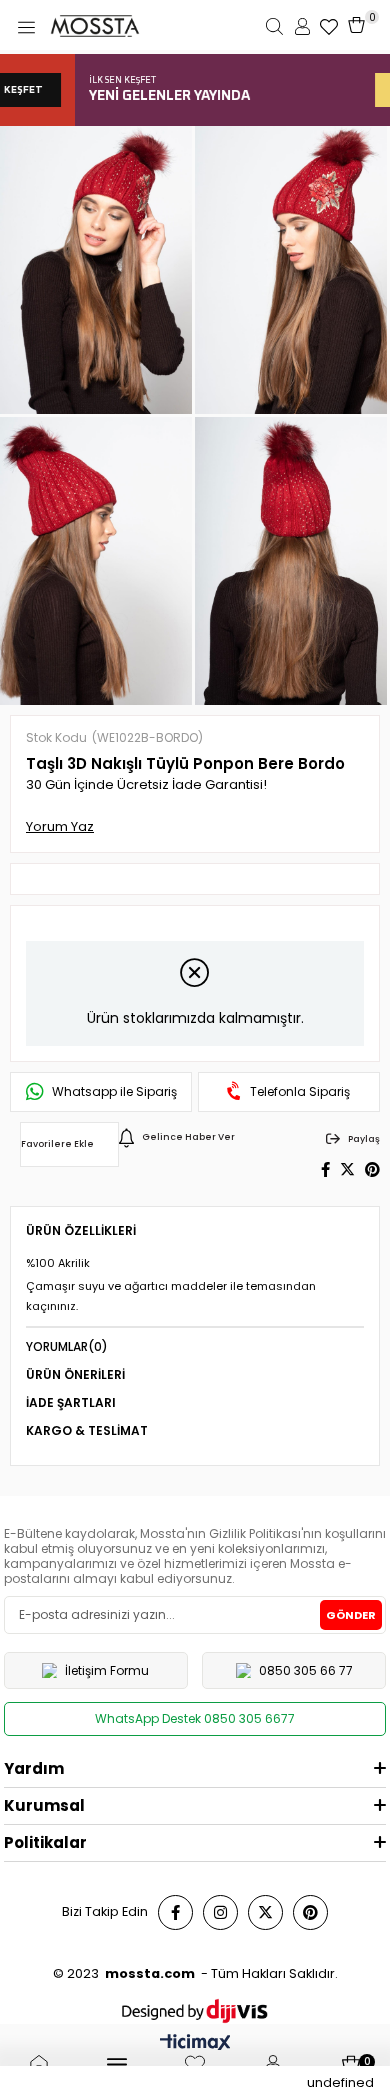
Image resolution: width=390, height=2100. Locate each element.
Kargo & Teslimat (87, 1430)
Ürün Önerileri (75, 1374)
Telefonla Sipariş (300, 1092)
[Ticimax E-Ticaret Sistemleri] (195, 2044)
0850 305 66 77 (306, 1670)
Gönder (351, 1615)
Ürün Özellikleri (81, 1230)
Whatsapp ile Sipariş (114, 1092)
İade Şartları (71, 1402)
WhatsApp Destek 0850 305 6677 (195, 1718)
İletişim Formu (107, 1670)
